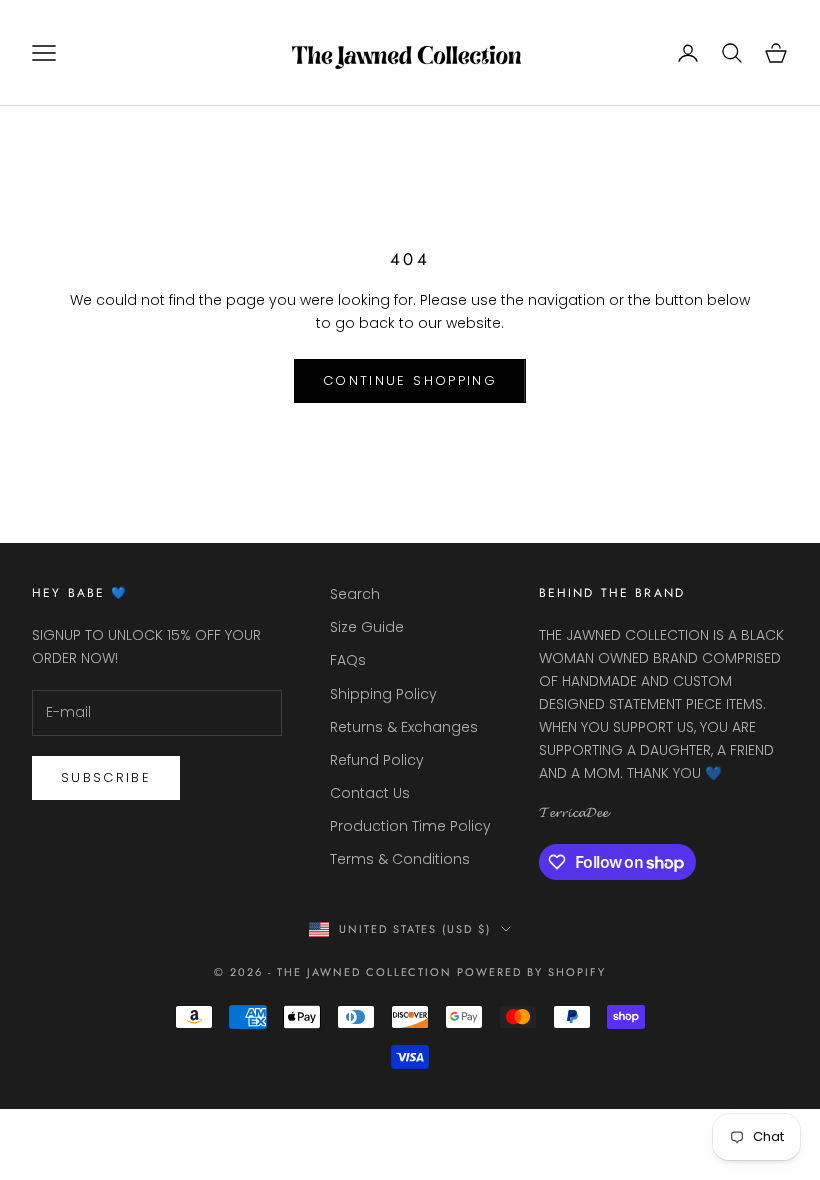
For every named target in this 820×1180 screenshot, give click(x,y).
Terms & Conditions (400, 859)
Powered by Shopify (531, 972)
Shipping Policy (383, 694)
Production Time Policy (410, 826)
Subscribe (106, 777)
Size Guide (367, 627)
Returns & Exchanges (404, 727)
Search (355, 594)
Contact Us (370, 793)
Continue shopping (410, 380)
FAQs (348, 660)
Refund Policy (377, 760)
